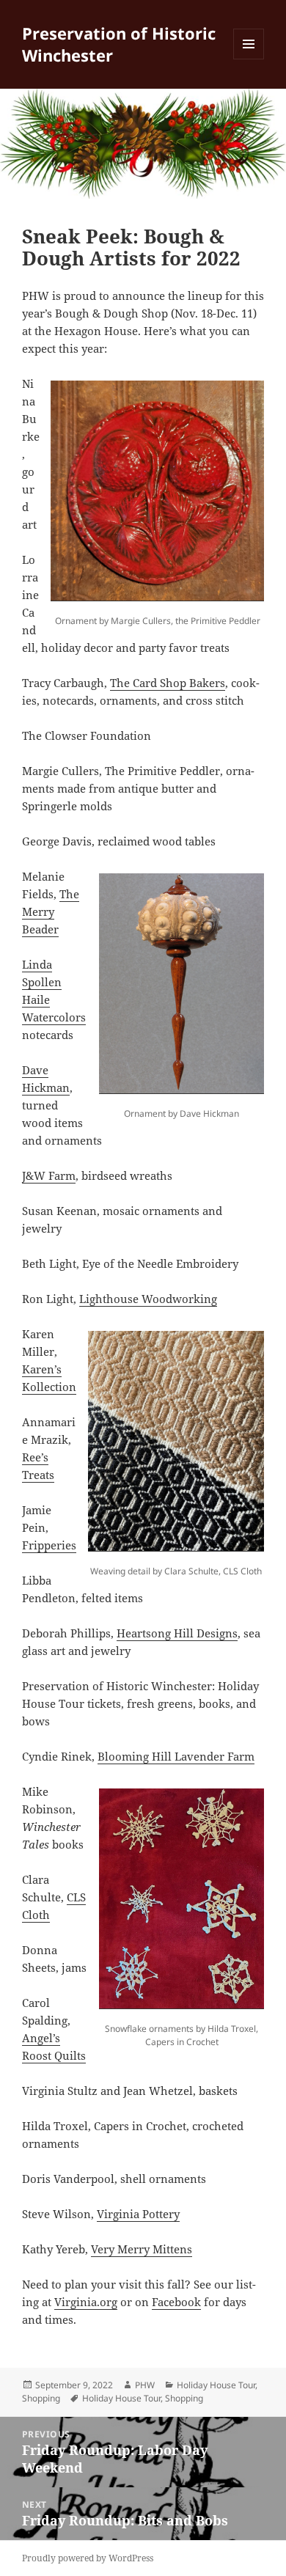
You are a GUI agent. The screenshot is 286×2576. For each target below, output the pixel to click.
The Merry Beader (51, 911)
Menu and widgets (249, 59)
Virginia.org (86, 2302)
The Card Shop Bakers (168, 683)
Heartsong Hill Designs (177, 1633)
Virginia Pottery (138, 2214)
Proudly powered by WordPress (88, 2558)
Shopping (41, 2398)
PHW (145, 2385)
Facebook (176, 2302)
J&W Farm (49, 1175)
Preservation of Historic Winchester (119, 44)
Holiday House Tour (216, 2385)
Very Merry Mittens (142, 2249)
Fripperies (49, 1545)
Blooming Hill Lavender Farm (176, 1756)
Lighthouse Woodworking (148, 1299)
